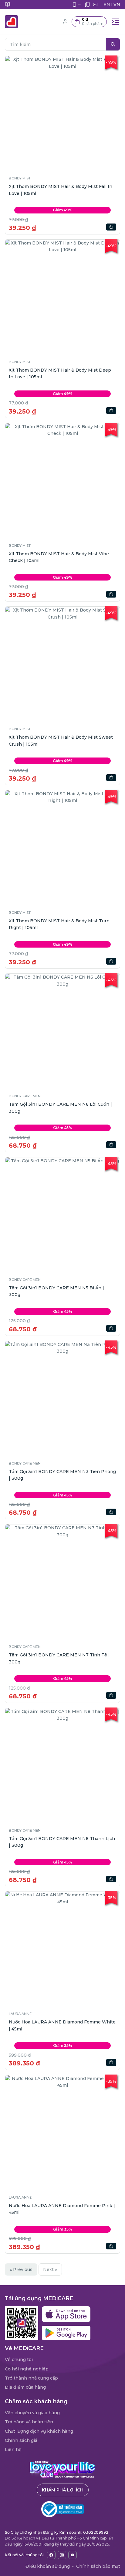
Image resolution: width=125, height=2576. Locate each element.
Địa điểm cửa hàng (25, 2387)
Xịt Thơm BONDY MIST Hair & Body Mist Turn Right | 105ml (59, 924)
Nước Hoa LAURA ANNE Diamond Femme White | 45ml (62, 2025)
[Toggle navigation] (115, 22)
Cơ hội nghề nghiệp (27, 2369)
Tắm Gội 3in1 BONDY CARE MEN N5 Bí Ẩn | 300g (56, 1291)
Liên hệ (13, 2449)
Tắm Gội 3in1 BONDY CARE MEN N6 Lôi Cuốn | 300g (60, 1108)
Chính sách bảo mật (98, 2566)
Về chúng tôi (19, 2359)
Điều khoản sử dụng (48, 2566)
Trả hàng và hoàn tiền (29, 2422)
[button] (89, 22)
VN (117, 5)
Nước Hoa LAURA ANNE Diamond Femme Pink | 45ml (62, 2209)
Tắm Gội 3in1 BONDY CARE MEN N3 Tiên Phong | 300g (62, 1475)
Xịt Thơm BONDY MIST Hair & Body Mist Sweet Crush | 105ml (61, 740)
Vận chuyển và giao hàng (32, 2413)
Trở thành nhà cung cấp (31, 2378)
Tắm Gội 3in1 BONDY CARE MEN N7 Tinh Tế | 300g (59, 1658)
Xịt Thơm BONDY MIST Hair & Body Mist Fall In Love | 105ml (61, 190)
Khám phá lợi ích (63, 2490)
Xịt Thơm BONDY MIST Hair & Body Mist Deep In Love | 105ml (60, 373)
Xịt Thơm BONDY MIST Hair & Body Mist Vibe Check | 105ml (59, 557)
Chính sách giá (21, 2440)
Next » (50, 2269)
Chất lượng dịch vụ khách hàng (39, 2431)
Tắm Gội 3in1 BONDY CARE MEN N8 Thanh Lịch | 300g (62, 1842)
